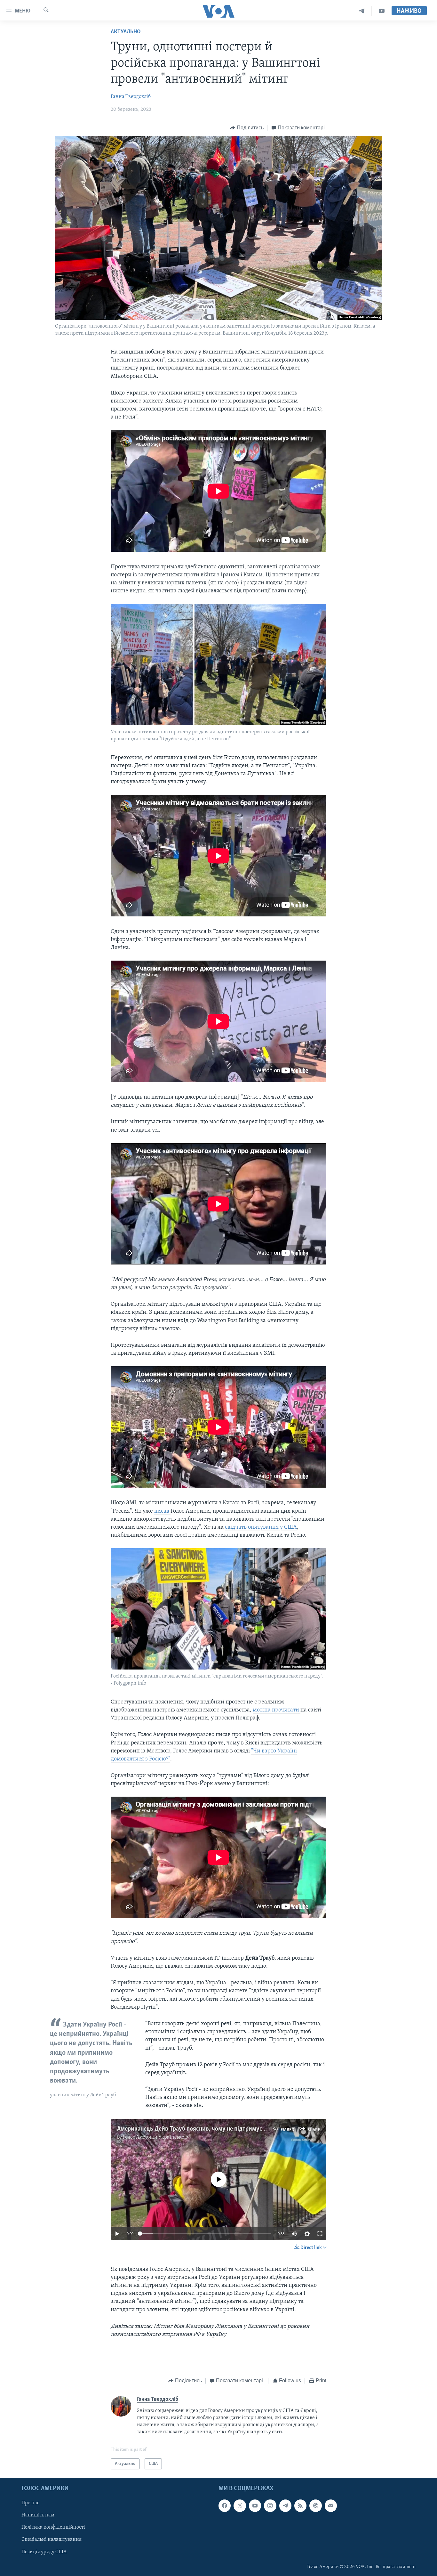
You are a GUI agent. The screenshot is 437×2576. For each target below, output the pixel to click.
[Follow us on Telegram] (285, 2506)
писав (162, 1511)
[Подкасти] (315, 2506)
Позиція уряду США (44, 2552)
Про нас (30, 2503)
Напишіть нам (38, 2515)
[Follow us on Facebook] (225, 2506)
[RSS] (300, 2506)
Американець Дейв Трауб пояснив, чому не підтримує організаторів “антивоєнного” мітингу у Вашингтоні (259, 2129)
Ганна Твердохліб (131, 97)
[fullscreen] (320, 2234)
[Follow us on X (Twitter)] (240, 2506)
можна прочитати (277, 1710)
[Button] (247, 128)
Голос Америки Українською (155, 2137)
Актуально (126, 32)
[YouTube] (382, 11)
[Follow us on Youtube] (255, 2506)
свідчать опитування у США (261, 1527)
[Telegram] (362, 11)
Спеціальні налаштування (52, 2540)
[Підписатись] (331, 2506)
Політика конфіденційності (53, 2528)
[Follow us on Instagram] (270, 2506)
